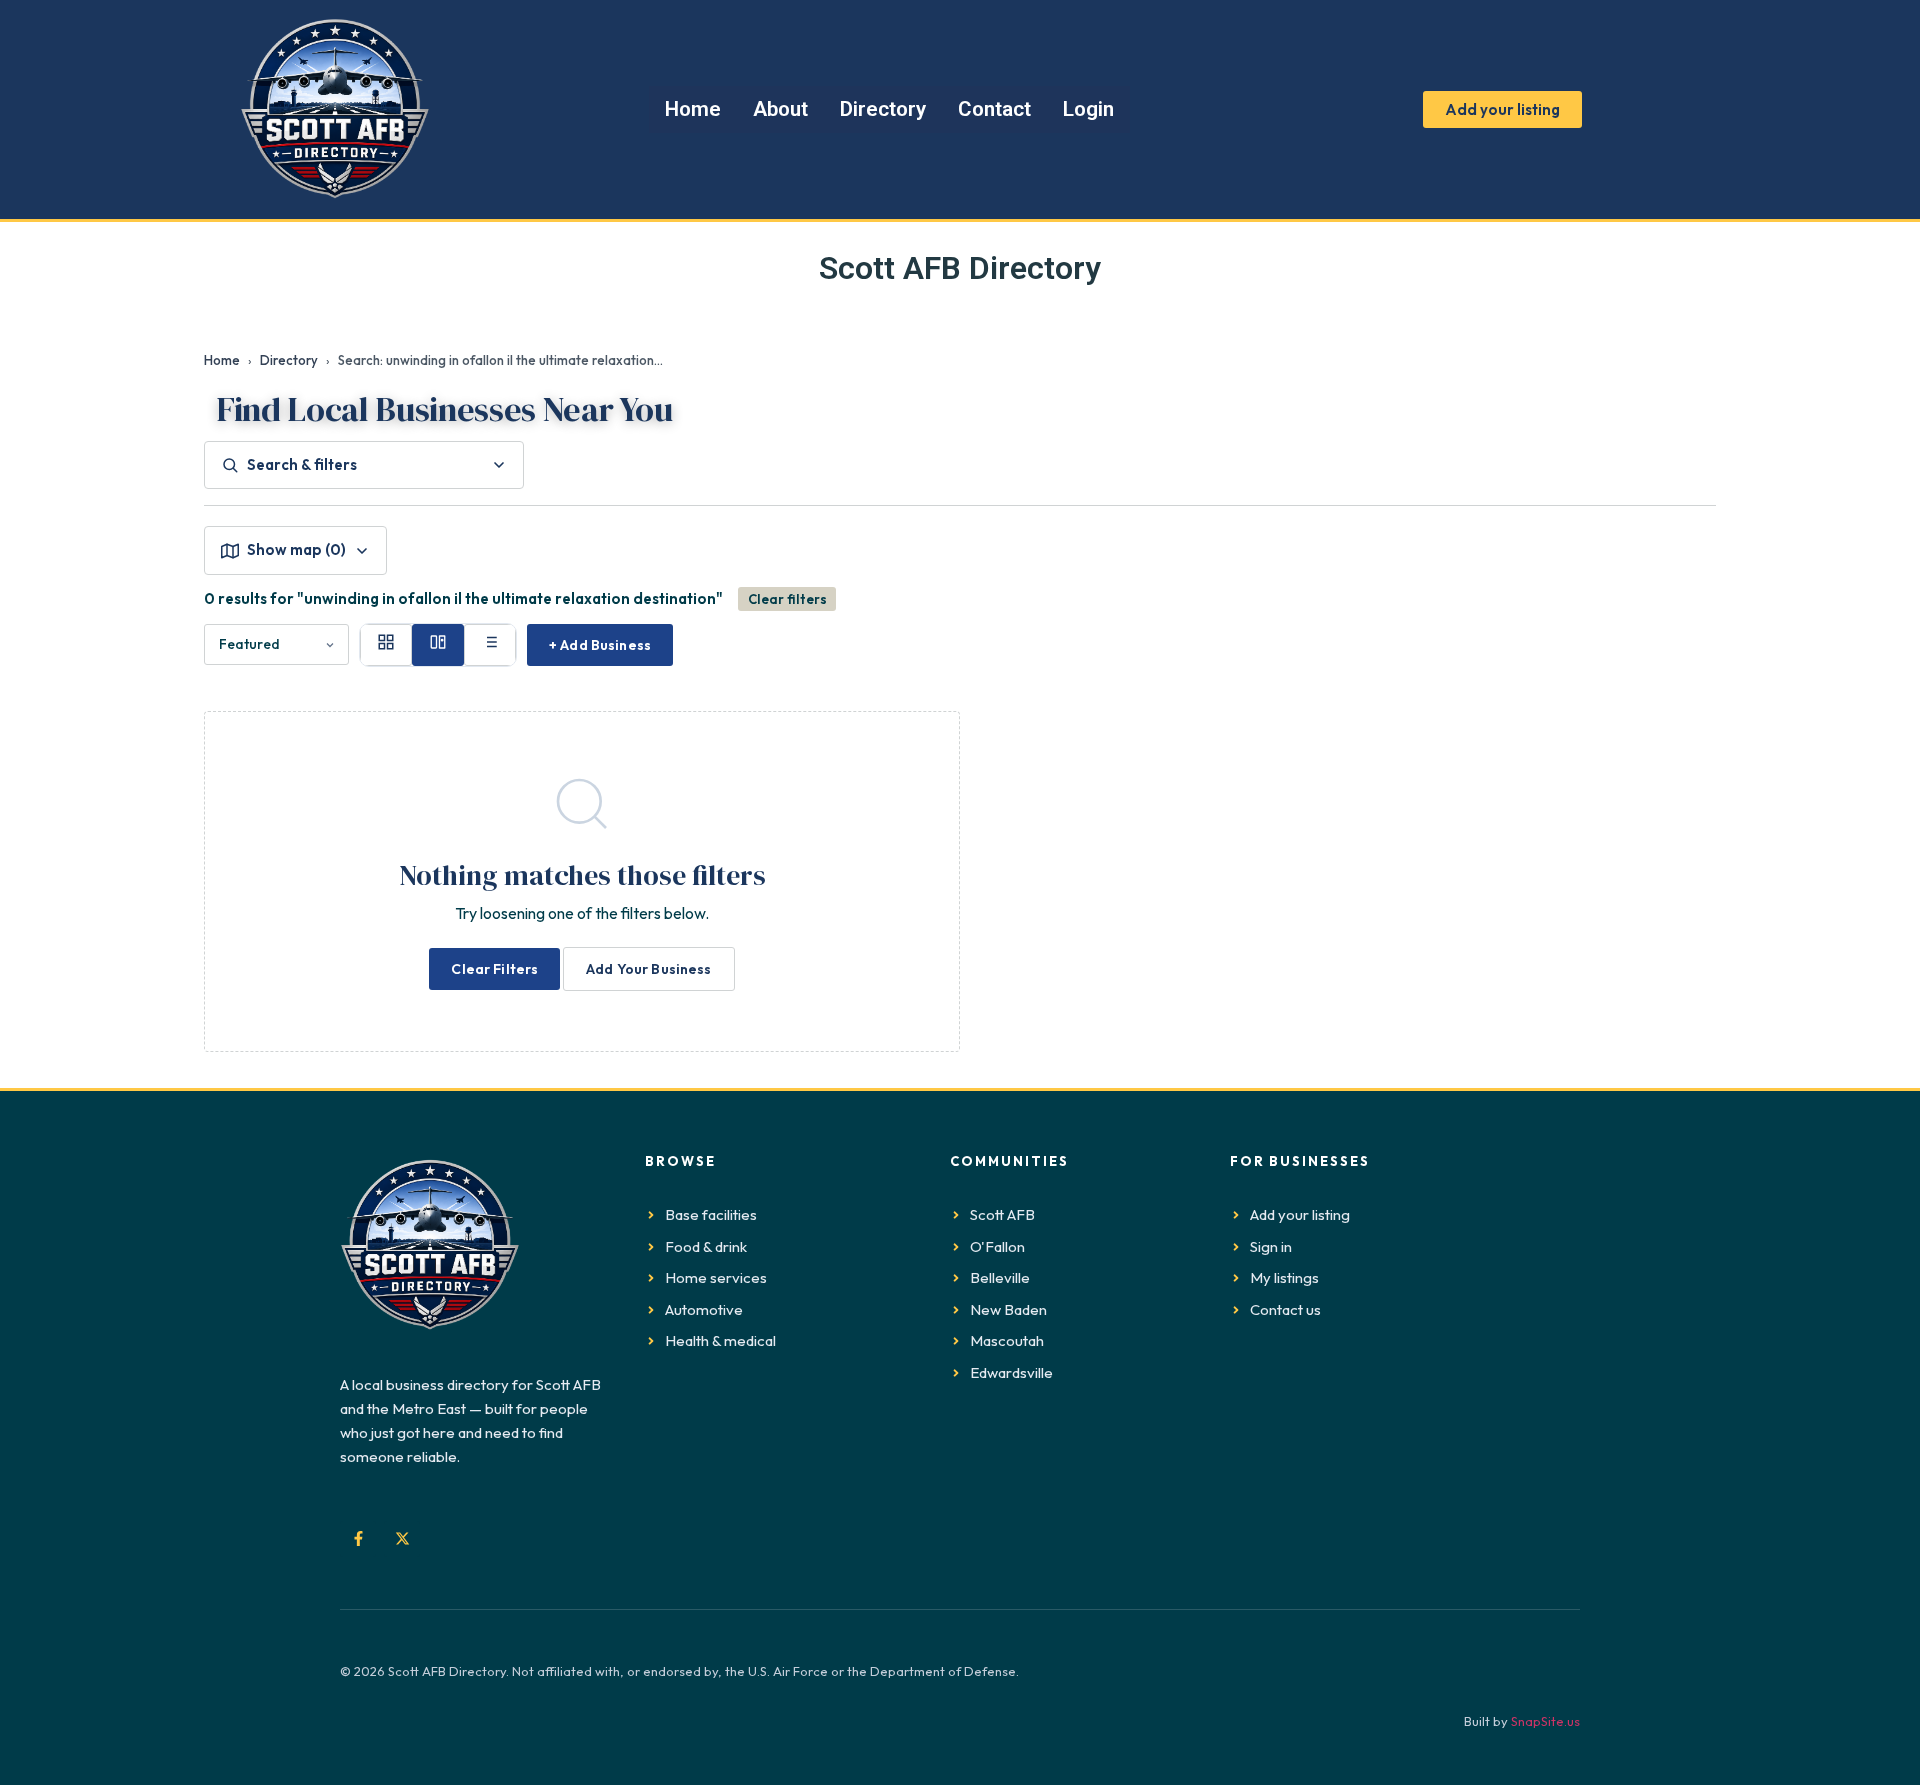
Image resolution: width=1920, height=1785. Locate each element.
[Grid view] (386, 645)
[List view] (490, 645)
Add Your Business (648, 969)
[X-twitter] (402, 1539)
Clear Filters (494, 969)
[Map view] (438, 645)
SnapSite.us (1545, 1721)
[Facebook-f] (358, 1539)
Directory (289, 360)
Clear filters (787, 599)
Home (222, 360)
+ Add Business (600, 645)
